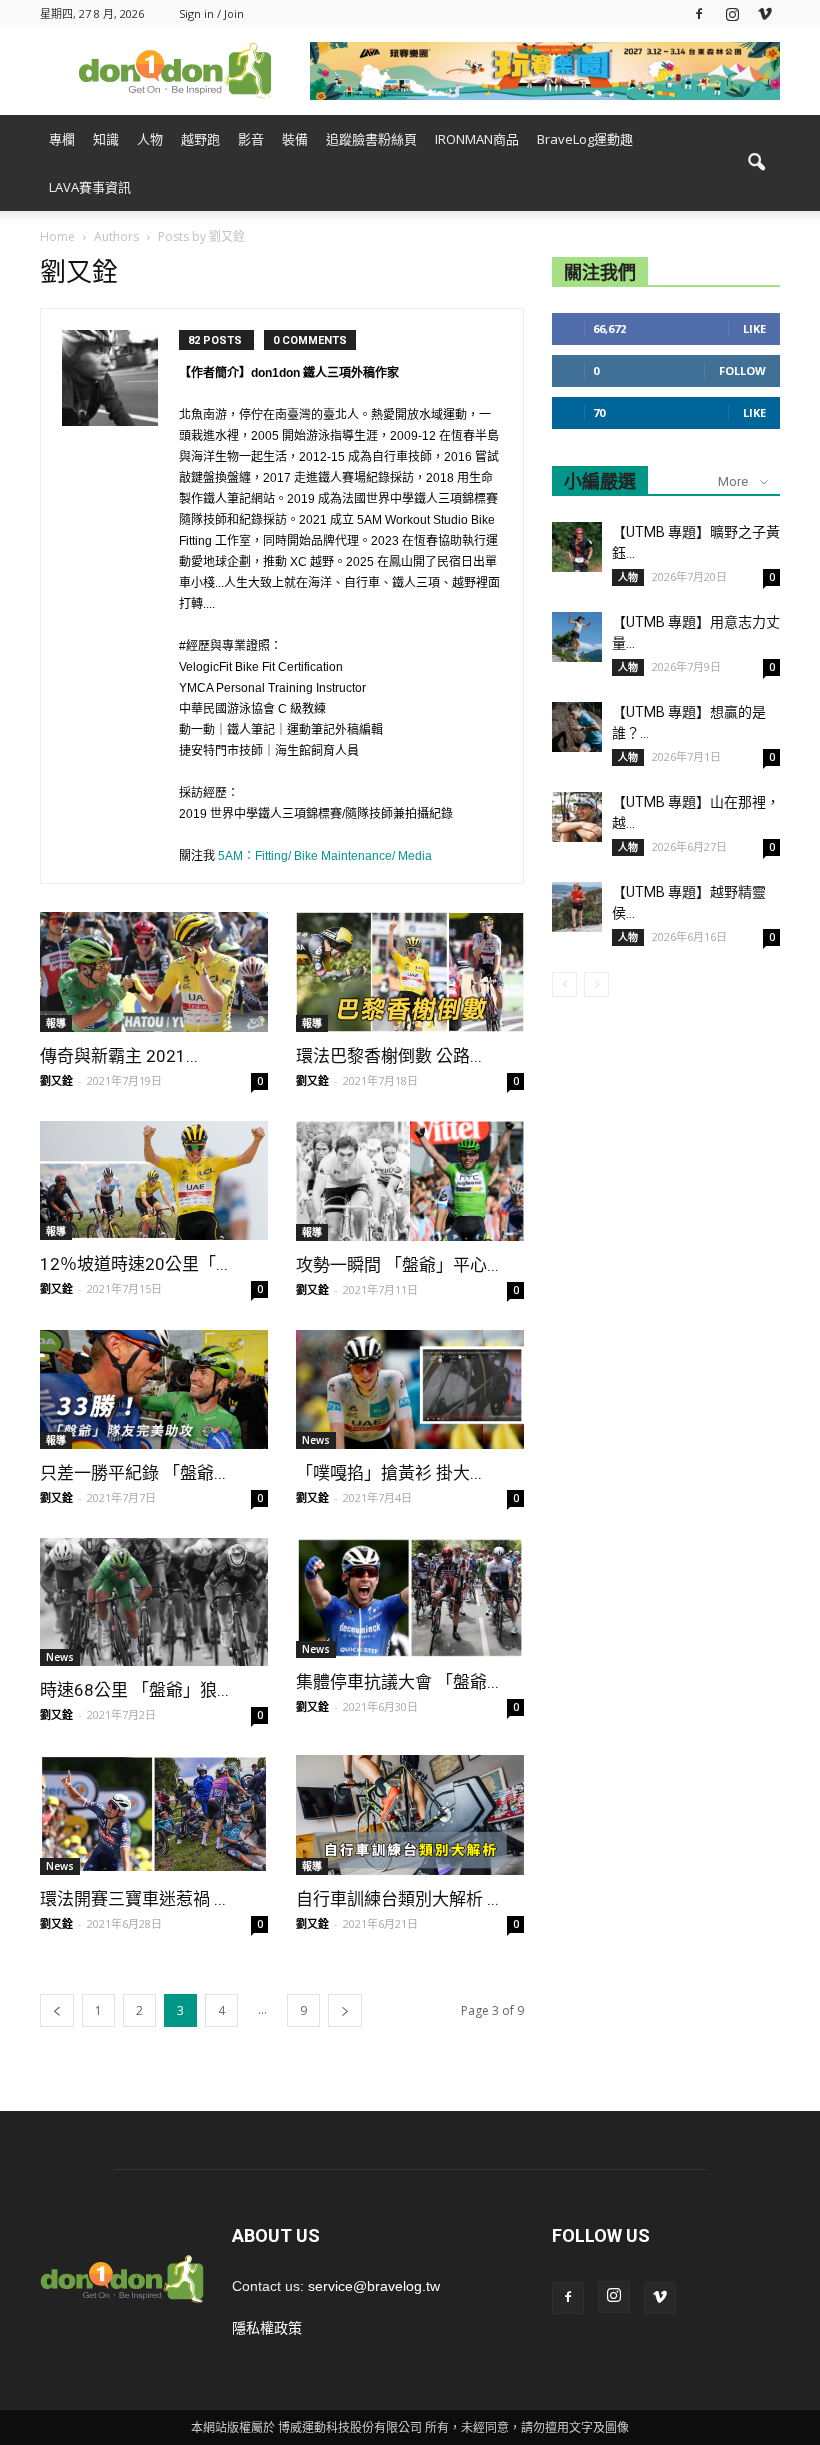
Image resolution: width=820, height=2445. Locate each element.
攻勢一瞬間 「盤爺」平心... (397, 1265)
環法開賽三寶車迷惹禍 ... (133, 1899)
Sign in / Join (211, 13)
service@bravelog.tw (374, 2286)
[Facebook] (699, 13)
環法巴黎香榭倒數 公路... (389, 1056)
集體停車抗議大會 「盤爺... (397, 1682)
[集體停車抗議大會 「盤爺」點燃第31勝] (410, 1598)
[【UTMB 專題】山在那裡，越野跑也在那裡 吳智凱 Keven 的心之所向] (577, 817)
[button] (756, 163)
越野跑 (200, 139)
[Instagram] (732, 13)
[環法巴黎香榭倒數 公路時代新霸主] (410, 972)
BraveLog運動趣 (585, 139)
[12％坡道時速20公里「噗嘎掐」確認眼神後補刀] (154, 1181)
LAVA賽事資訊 (90, 187)
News (316, 1440)
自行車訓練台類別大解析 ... (397, 1899)
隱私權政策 (267, 2328)
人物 (150, 139)
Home (57, 236)
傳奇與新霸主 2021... (119, 1056)
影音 (251, 139)
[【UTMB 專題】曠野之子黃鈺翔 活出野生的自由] (577, 547)
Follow (742, 370)
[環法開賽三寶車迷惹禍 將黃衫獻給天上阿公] (154, 1815)
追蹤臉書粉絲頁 (371, 139)
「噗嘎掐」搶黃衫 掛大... (389, 1473)
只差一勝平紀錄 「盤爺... (133, 1473)
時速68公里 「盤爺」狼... (134, 1690)
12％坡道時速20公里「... (134, 1264)
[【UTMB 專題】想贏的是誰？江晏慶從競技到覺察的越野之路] (577, 727)
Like (754, 328)
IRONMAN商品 (477, 139)
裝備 (295, 139)
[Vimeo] (765, 13)
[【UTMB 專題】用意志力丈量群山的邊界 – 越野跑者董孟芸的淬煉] (577, 637)
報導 (56, 1023)
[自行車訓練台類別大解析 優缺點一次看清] (410, 1815)
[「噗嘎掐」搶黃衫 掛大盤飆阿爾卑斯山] (410, 1390)
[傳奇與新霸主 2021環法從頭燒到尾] (154, 972)
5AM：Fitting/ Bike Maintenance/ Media (325, 856)
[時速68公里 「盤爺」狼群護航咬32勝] (154, 1602)
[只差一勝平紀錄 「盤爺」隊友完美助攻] (154, 1390)
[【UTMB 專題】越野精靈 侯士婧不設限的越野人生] (577, 907)
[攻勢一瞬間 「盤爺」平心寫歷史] (410, 1181)
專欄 (62, 139)
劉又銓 (56, 1080)
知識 (106, 139)
